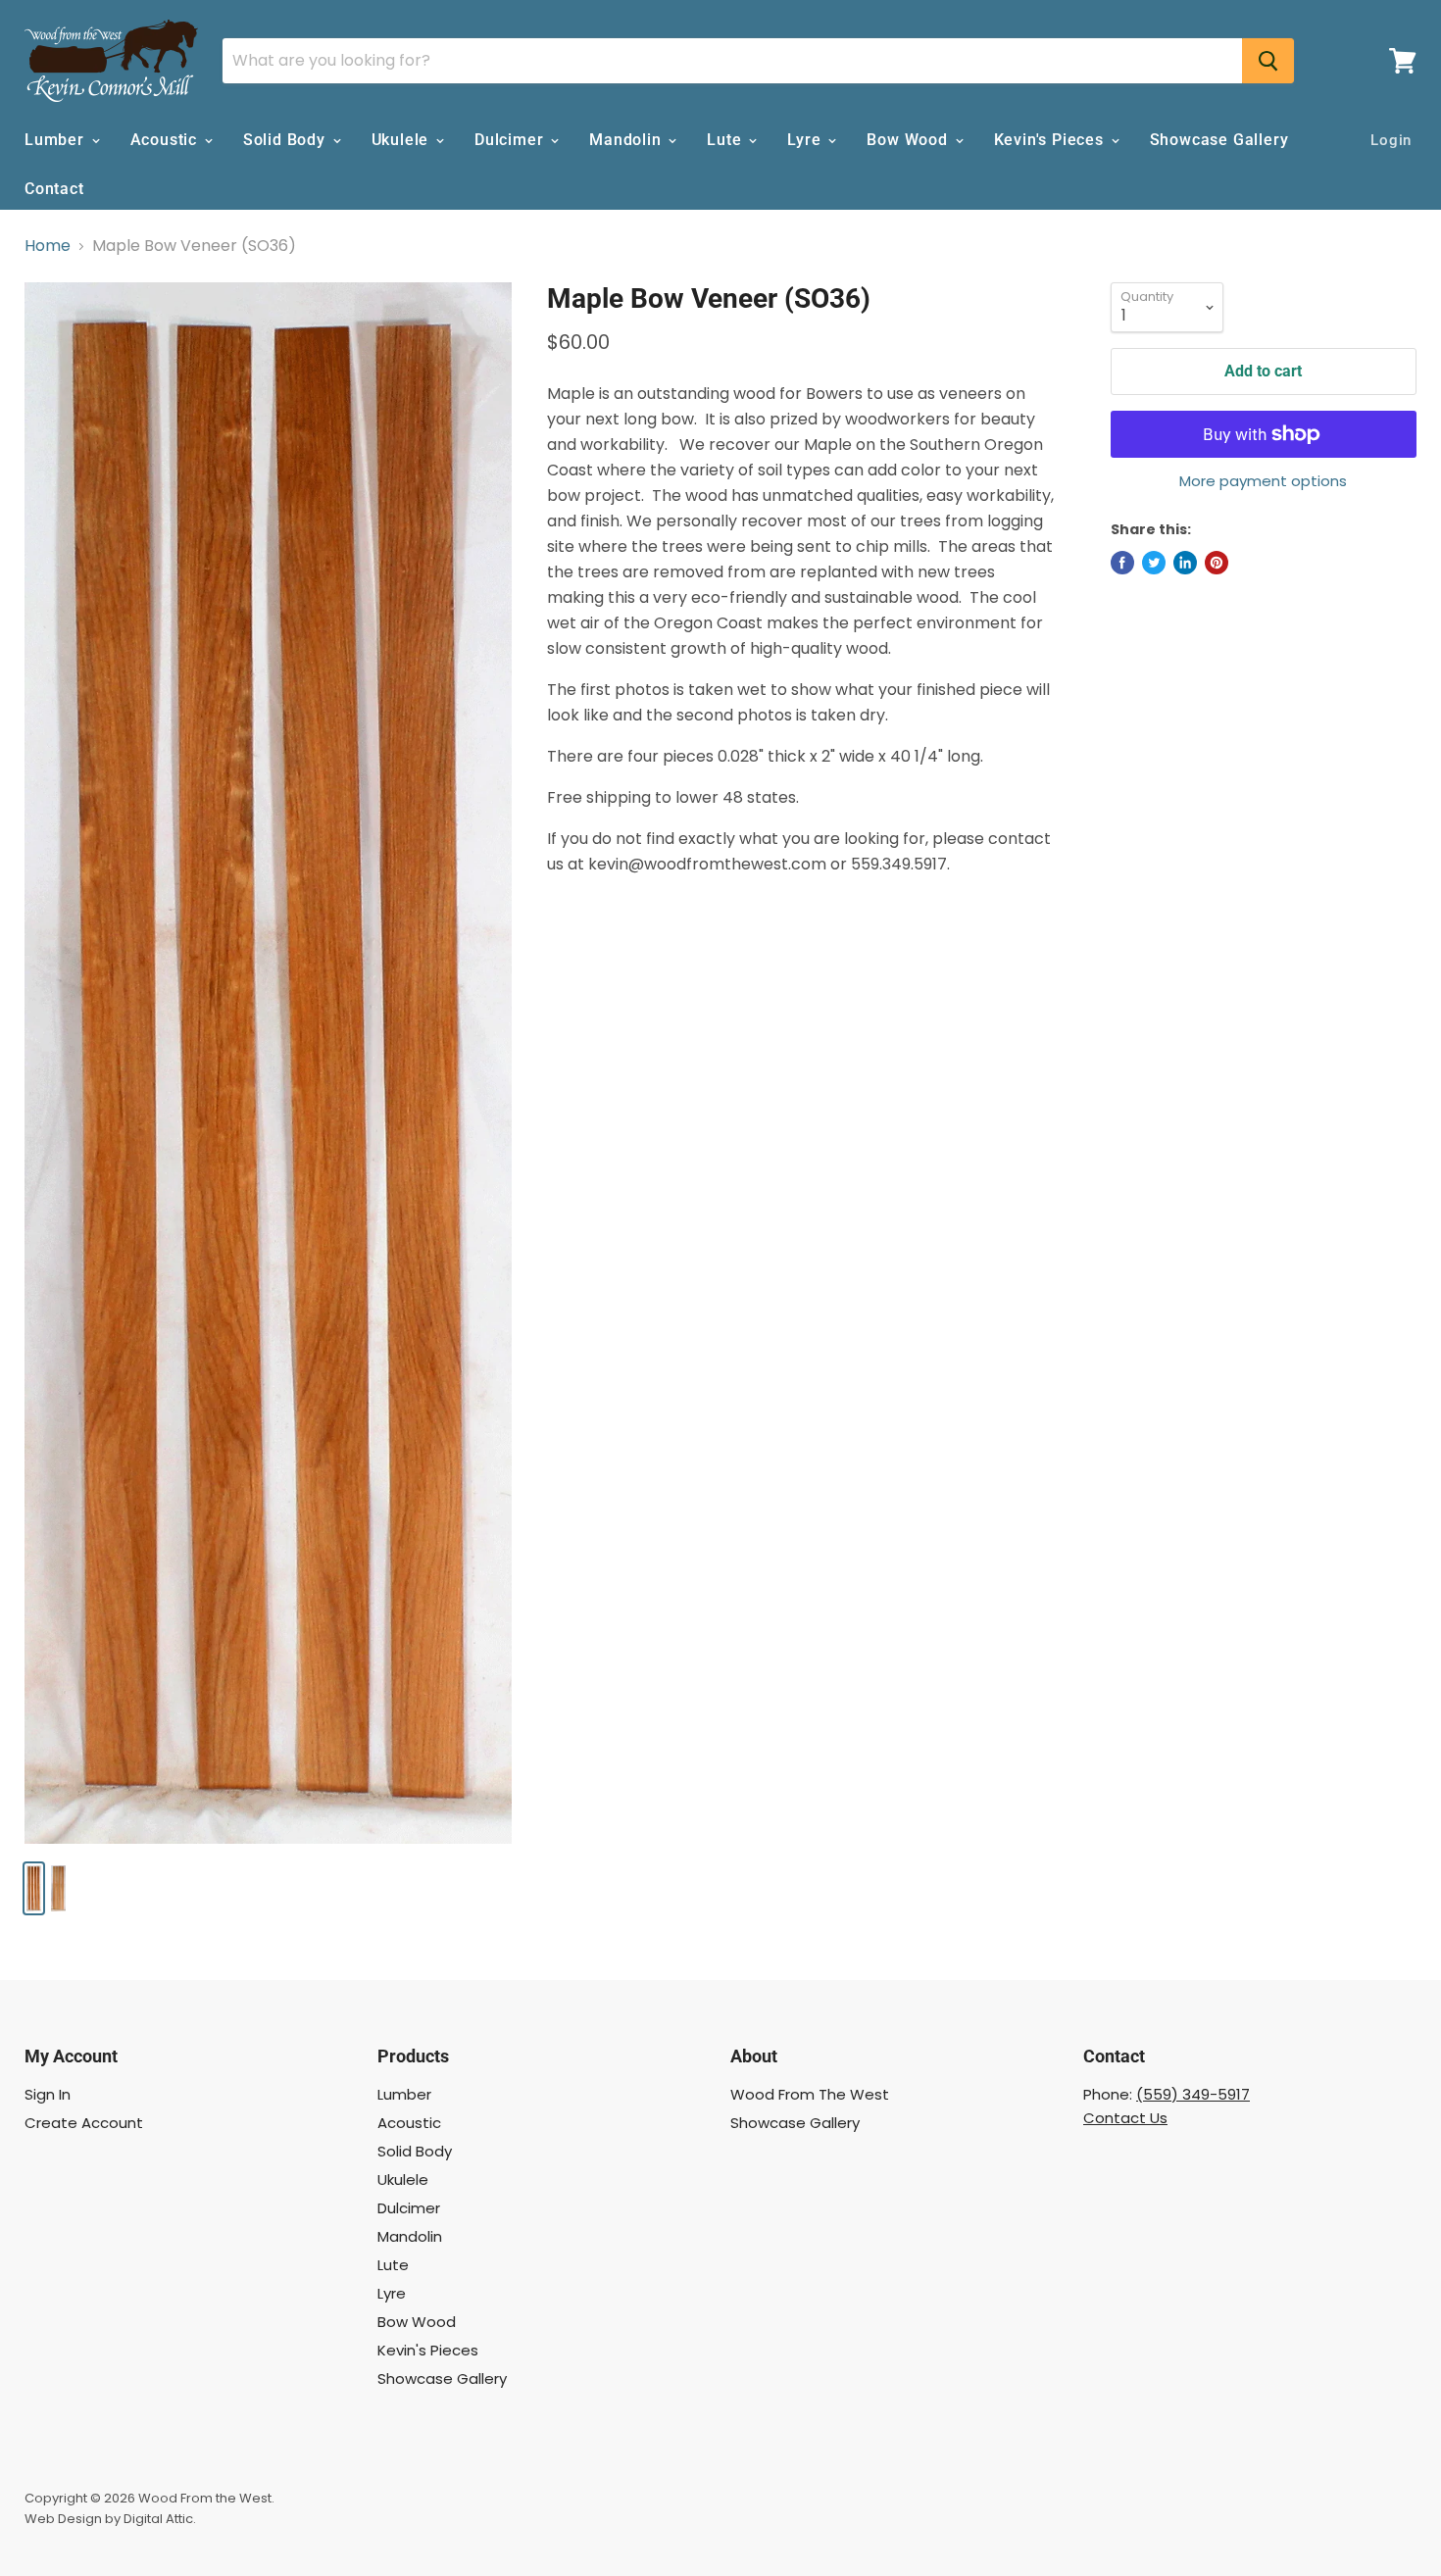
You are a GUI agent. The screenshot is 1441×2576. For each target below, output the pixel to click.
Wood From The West (810, 2094)
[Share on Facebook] (1122, 563)
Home (48, 246)
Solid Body (287, 140)
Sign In (48, 2094)
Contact (54, 189)
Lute (726, 140)
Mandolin (627, 140)
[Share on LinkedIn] (1185, 563)
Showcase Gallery (1219, 140)
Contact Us (1125, 2118)
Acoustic (166, 140)
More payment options (1263, 481)
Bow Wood (909, 140)
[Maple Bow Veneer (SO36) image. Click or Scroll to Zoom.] (268, 1063)
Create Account (84, 2123)
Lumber (57, 140)
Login (1391, 140)
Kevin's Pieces (1051, 140)
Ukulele (402, 140)
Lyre (806, 140)
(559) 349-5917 (1193, 2094)
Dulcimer (511, 140)
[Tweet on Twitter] (1154, 563)
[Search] (1268, 61)
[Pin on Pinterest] (1217, 563)
